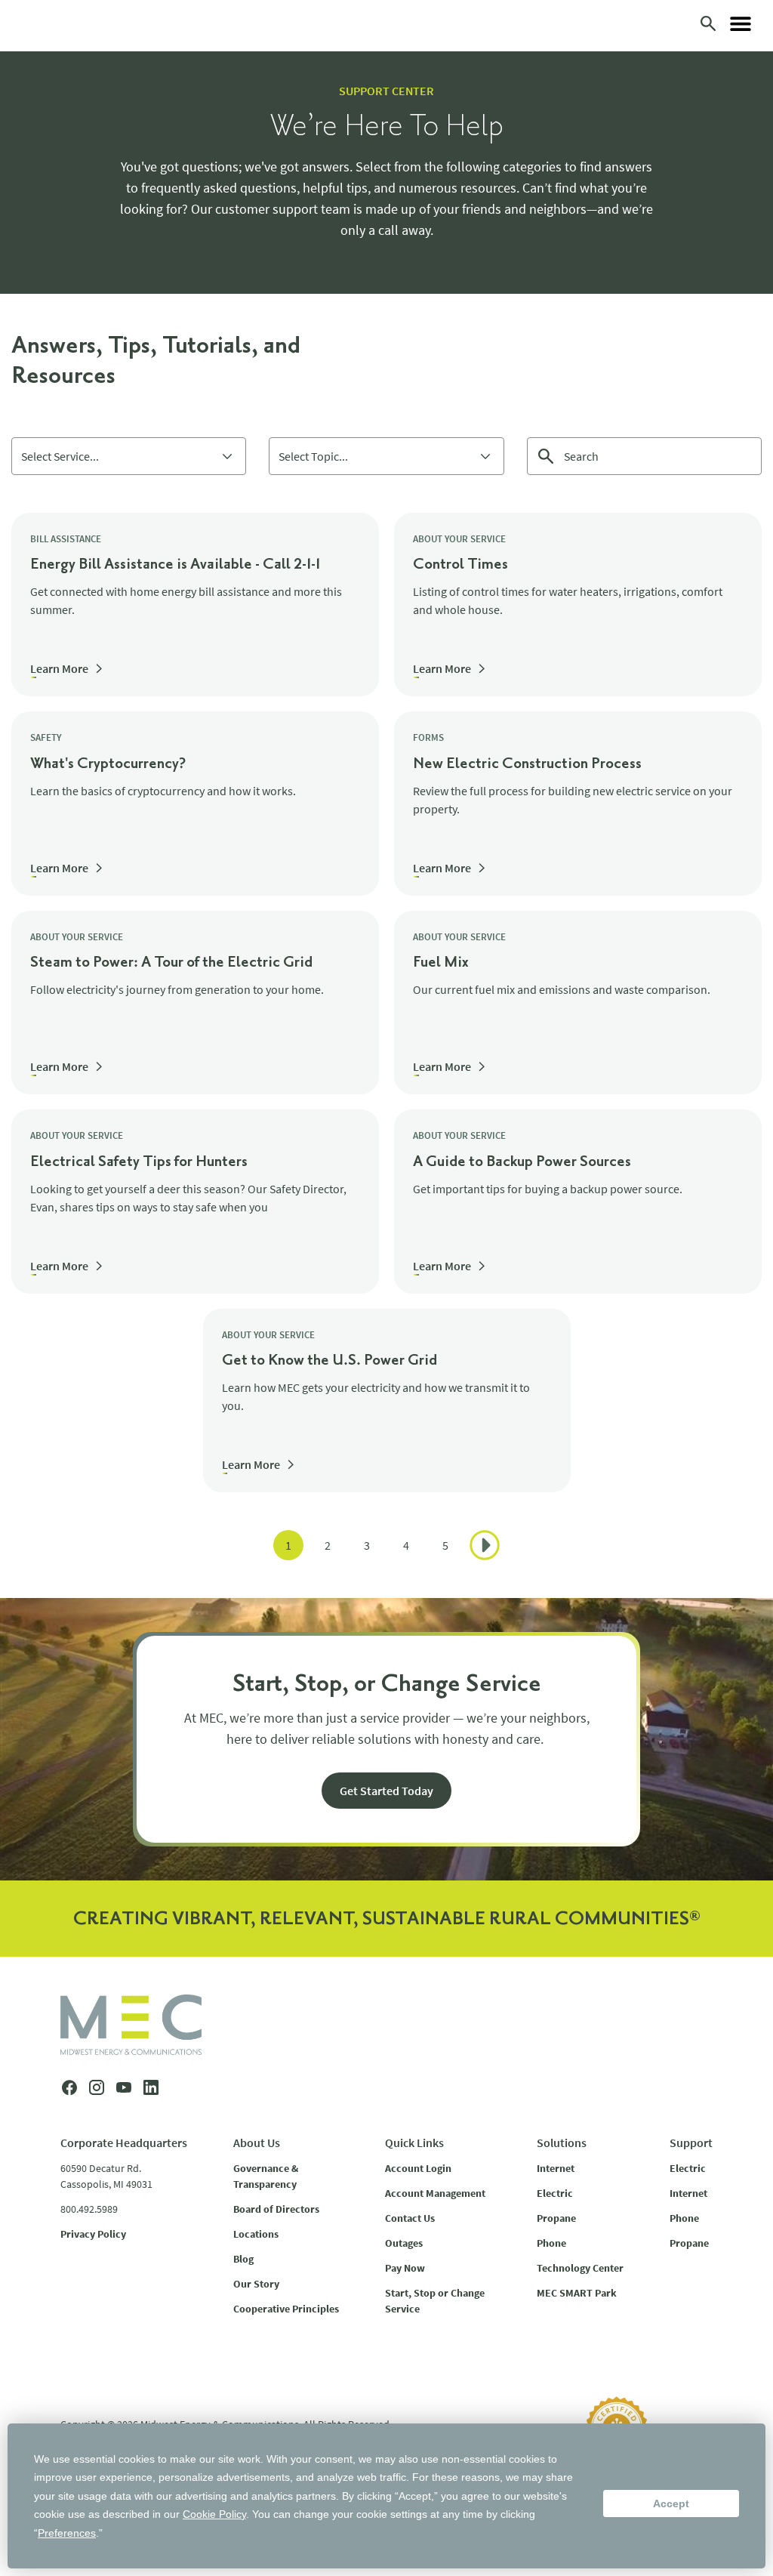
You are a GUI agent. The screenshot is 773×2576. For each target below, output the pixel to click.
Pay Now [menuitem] (405, 2268)
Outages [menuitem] (404, 2243)
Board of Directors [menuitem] (276, 2209)
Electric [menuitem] (555, 2193)
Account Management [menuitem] (435, 2193)
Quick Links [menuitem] (414, 2143)
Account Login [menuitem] (418, 2168)
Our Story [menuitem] (256, 2284)
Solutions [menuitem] (562, 2143)
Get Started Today (386, 1791)
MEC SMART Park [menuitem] (577, 2293)
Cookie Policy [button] (214, 2514)
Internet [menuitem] (556, 2168)
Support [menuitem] (691, 2143)
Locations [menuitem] (256, 2234)
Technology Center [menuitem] (580, 2268)
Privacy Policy (93, 2234)
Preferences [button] (67, 2533)
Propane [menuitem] (556, 2218)
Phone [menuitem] (551, 2243)
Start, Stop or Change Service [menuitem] (435, 2301)
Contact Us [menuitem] (410, 2218)
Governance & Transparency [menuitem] (266, 2176)
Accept (671, 2504)
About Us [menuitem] (257, 2143)
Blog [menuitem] (243, 2259)
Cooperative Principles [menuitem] (286, 2309)
